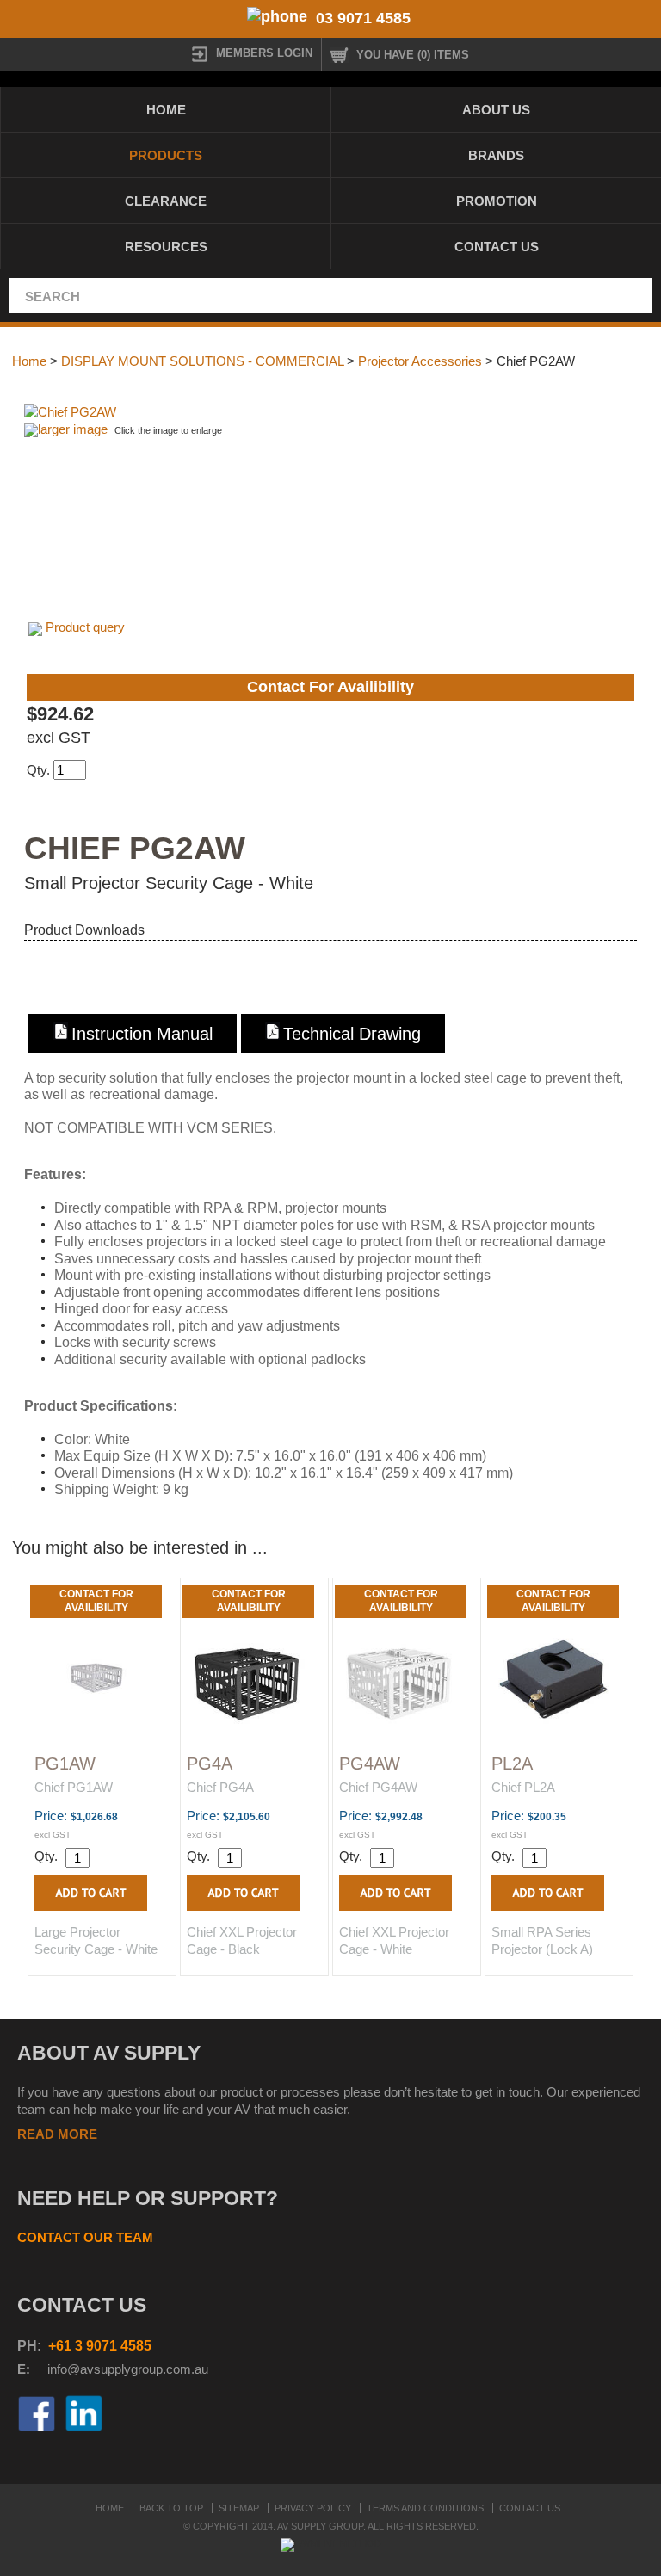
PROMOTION (497, 201)
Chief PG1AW (74, 1787)
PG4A (210, 1764)
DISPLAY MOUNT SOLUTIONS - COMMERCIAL (202, 361)
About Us (496, 110)
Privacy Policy (313, 2508)
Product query (85, 627)
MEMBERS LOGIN (264, 53)
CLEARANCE (166, 201)
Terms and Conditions (425, 2508)
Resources (166, 247)
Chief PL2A (523, 1787)
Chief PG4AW (378, 1787)
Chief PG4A (220, 1787)
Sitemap (239, 2508)
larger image (73, 429)
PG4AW (370, 1764)
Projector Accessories (420, 361)
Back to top (171, 2508)
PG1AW (65, 1764)
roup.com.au (173, 2369)
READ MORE (57, 2134)
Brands (496, 155)
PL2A (512, 1764)
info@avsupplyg (93, 2369)
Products (166, 155)
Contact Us (497, 247)
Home (166, 110)
